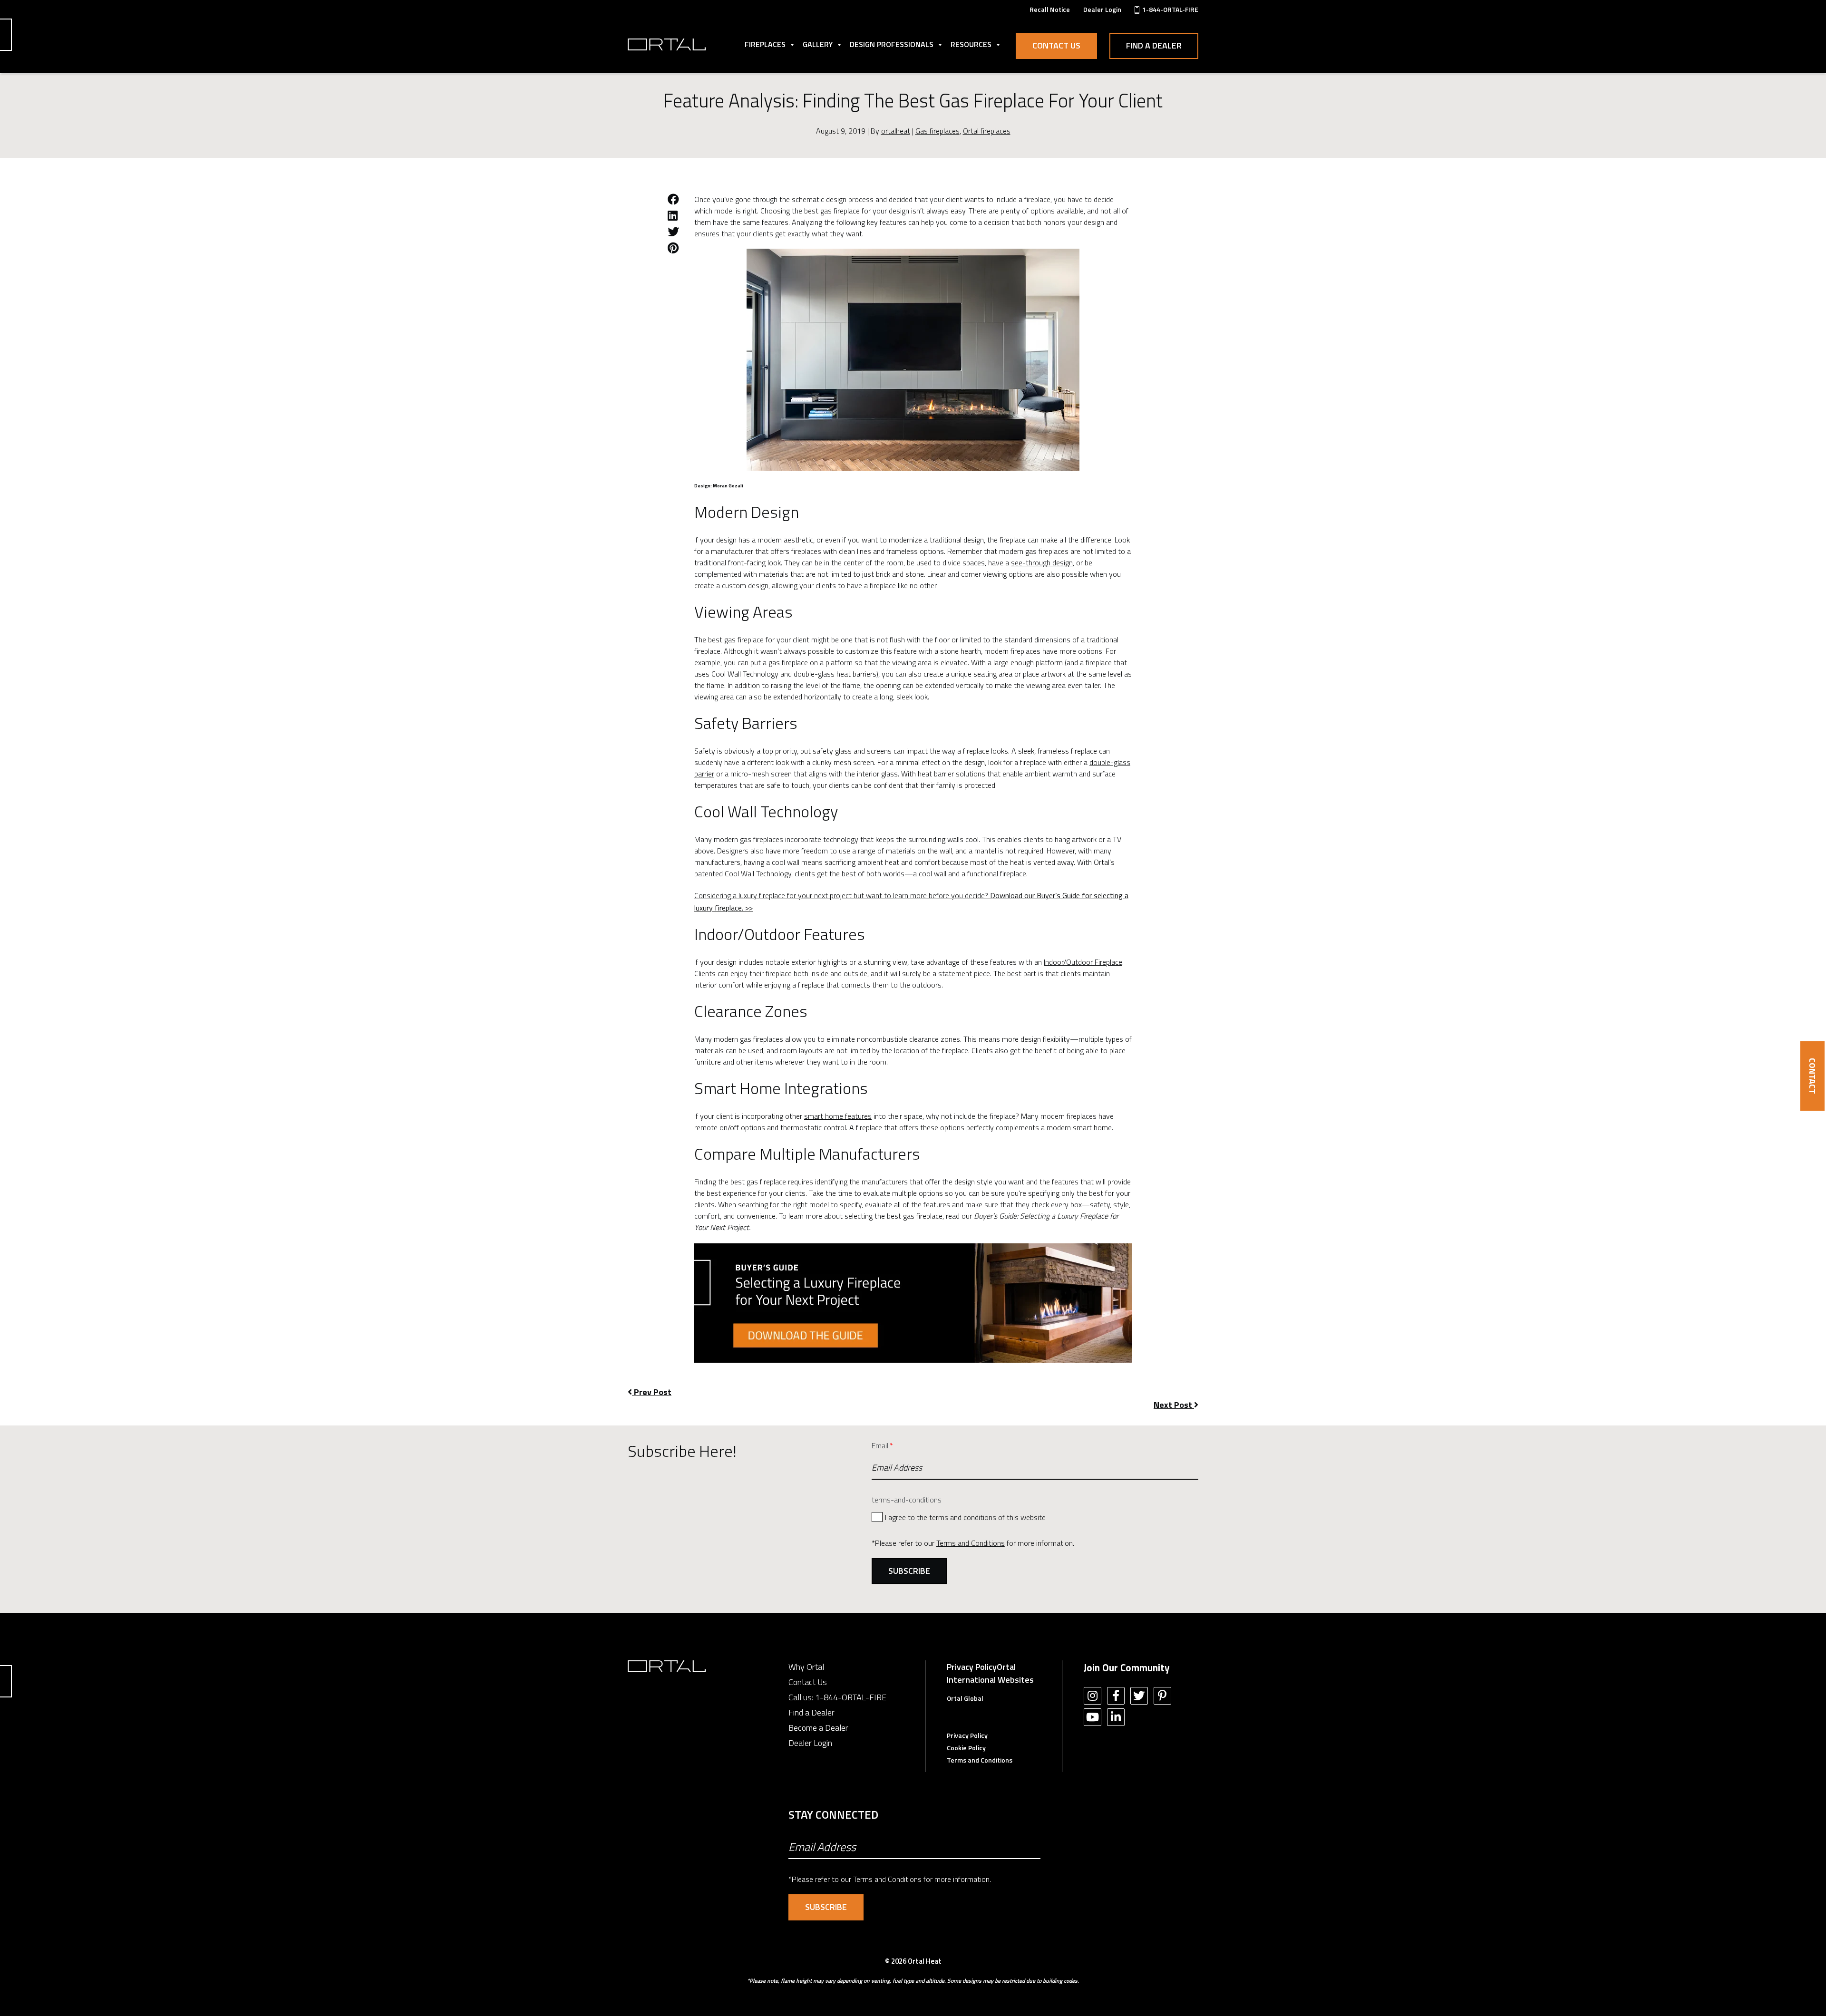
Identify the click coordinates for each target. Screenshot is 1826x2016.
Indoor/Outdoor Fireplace (1083, 962)
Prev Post (652, 1392)
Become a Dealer (818, 1728)
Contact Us (1056, 45)
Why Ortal (806, 1667)
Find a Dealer (1154, 45)
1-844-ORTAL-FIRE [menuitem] (1170, 9)
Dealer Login (810, 1743)
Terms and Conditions (971, 1543)
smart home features (838, 1116)
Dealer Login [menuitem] (1102, 9)
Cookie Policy (966, 1748)
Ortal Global (965, 1698)
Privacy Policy (972, 1667)
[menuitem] (1050, 9)
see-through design (1042, 562)
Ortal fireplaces (987, 131)
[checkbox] (1035, 1517)
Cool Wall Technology (758, 873)
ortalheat (896, 131)
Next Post (1174, 1405)
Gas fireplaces (937, 131)
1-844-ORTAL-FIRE (851, 1697)
